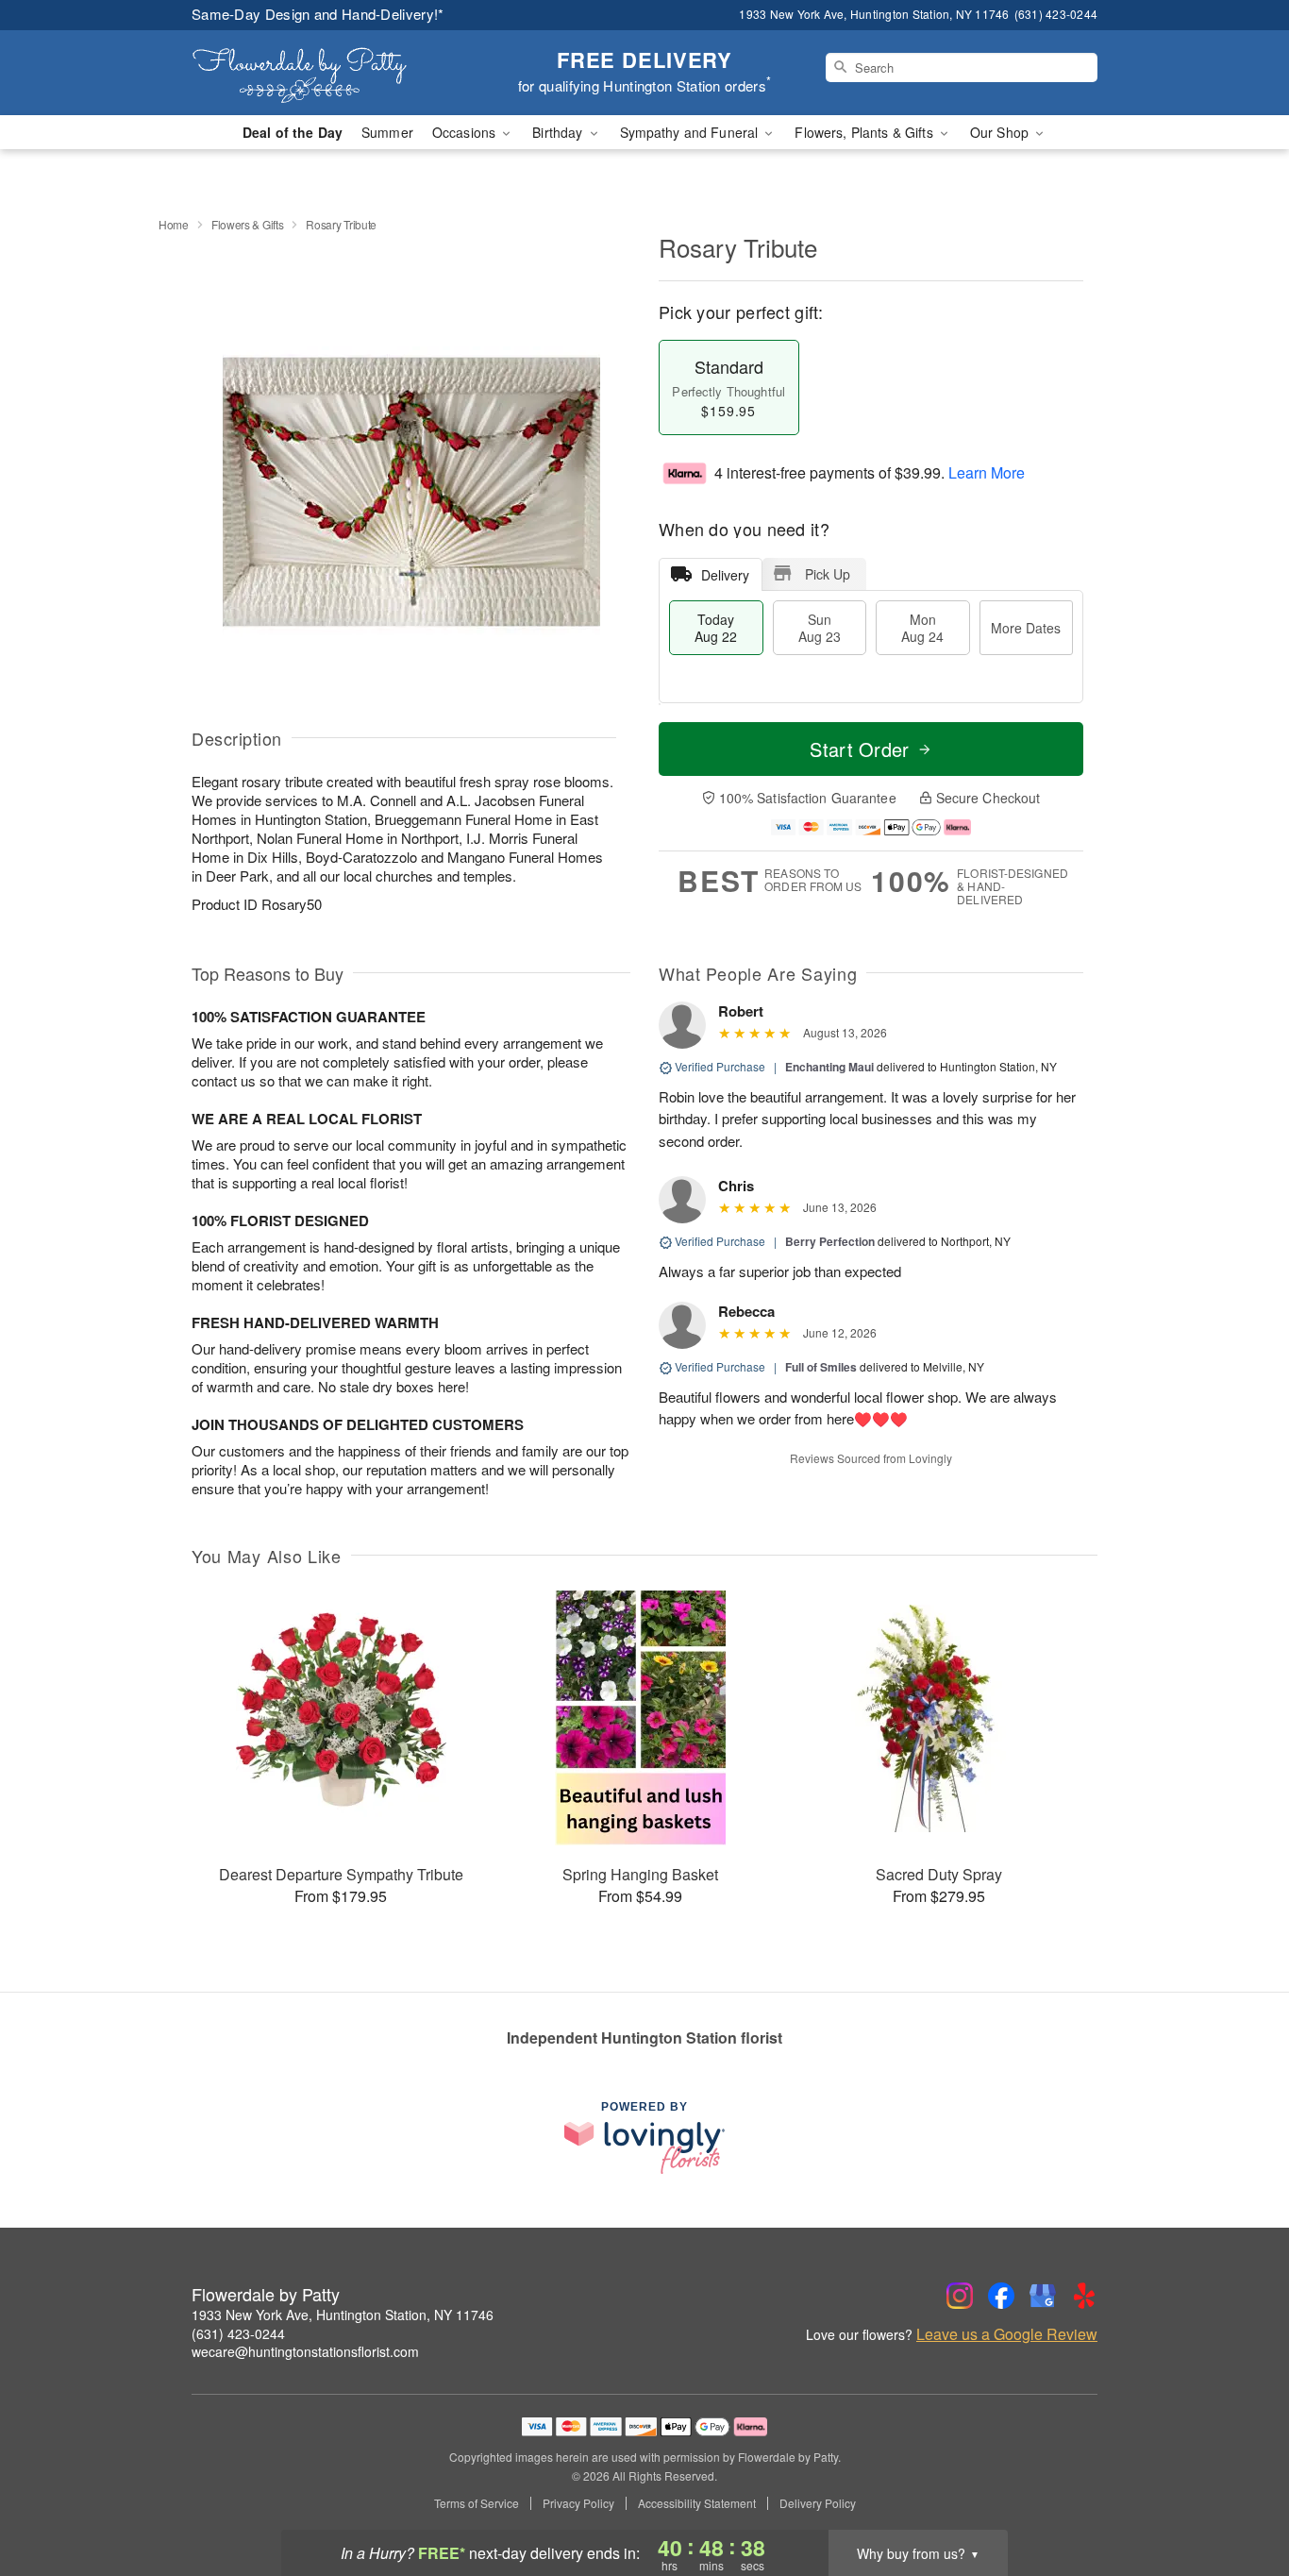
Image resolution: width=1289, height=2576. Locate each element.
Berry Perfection (830, 1241)
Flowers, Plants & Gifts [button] (865, 132)
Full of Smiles (821, 1367)
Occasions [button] (466, 132)
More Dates (1026, 628)
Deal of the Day (293, 132)
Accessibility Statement (697, 2503)
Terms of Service (477, 2503)
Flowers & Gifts (248, 224)
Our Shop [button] (1001, 132)
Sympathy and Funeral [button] (691, 132)
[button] (1239, 2496)
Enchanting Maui (829, 1067)
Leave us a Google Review (1007, 2334)
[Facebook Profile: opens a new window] (1001, 2296)
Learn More (987, 472)
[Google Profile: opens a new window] (1043, 2296)
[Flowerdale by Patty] (327, 73)
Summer (387, 132)
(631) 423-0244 (238, 2333)
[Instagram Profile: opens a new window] (960, 2296)
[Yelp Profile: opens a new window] (1084, 2296)
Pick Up (828, 574)
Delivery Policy (818, 2503)
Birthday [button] (559, 132)
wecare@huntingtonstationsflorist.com (305, 2351)
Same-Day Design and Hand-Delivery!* (318, 14)
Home (174, 224)
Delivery (725, 575)
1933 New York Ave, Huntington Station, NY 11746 (343, 2315)
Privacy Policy (578, 2503)
